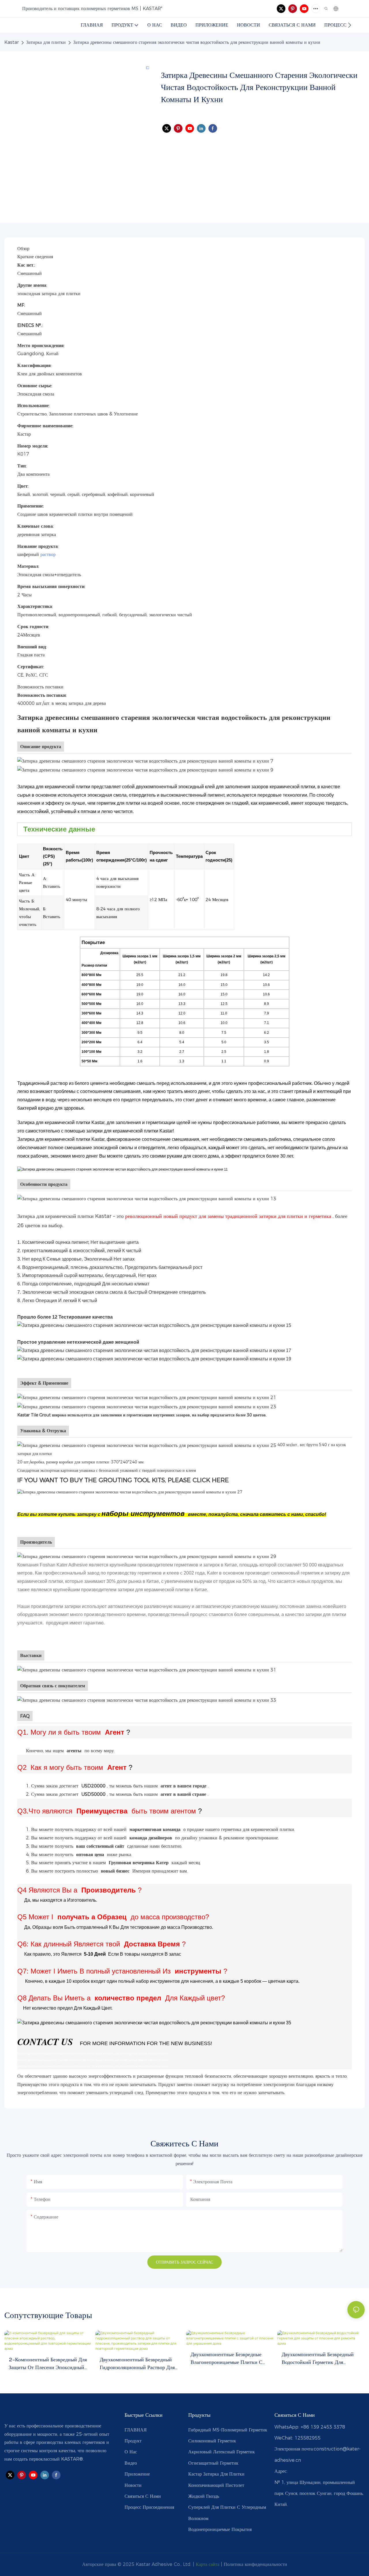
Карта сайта (208, 2564)
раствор (48, 554)
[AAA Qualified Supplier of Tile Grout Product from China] (145, 760)
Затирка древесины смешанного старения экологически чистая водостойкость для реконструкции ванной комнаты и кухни (197, 42)
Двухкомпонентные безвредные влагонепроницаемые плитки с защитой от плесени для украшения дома (226, 2359)
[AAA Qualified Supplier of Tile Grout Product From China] (154, 2023)
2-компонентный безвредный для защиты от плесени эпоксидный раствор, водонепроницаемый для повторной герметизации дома (48, 2364)
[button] (350, 25)
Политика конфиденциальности (255, 2564)
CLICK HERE (211, 1480)
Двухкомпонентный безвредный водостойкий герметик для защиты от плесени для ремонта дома (319, 2359)
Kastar (12, 42)
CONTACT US (46, 2041)
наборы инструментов (144, 1513)
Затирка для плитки (46, 42)
